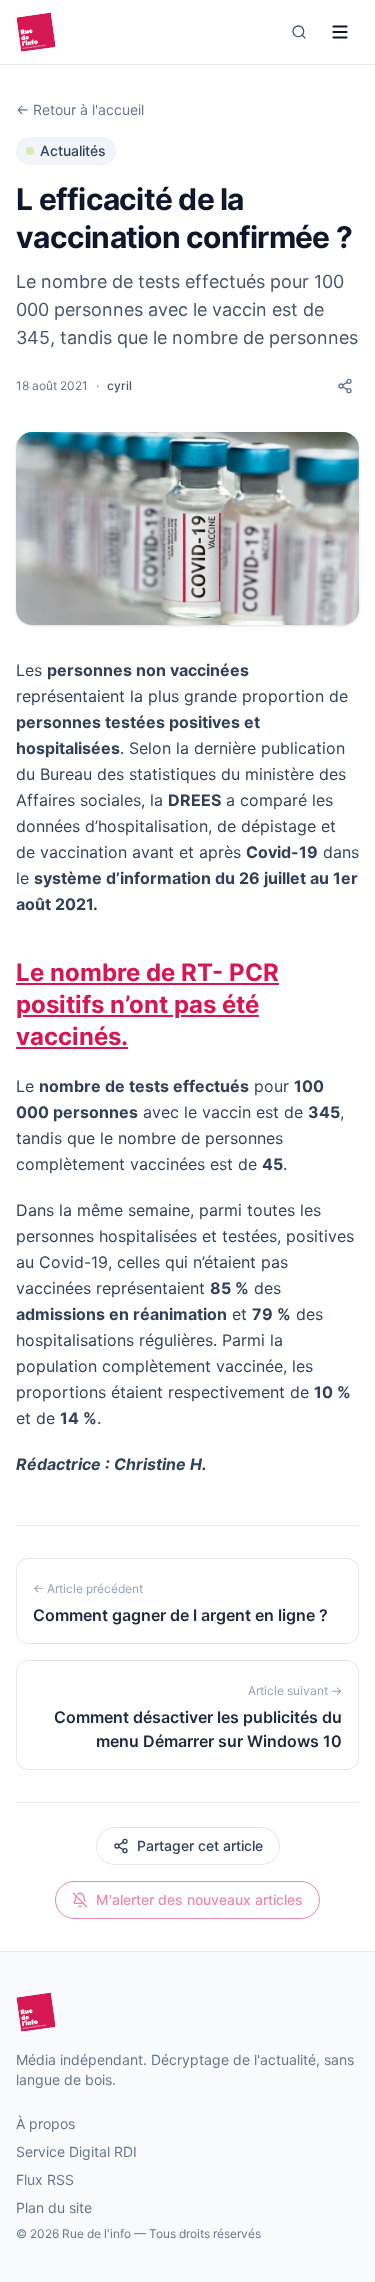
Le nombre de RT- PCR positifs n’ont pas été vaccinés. (147, 1004)
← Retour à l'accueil (80, 109)
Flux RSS (45, 2179)
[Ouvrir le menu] (340, 32)
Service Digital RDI (76, 2151)
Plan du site (54, 2207)
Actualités (73, 150)
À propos (45, 2123)
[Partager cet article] (345, 386)
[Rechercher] (299, 32)
